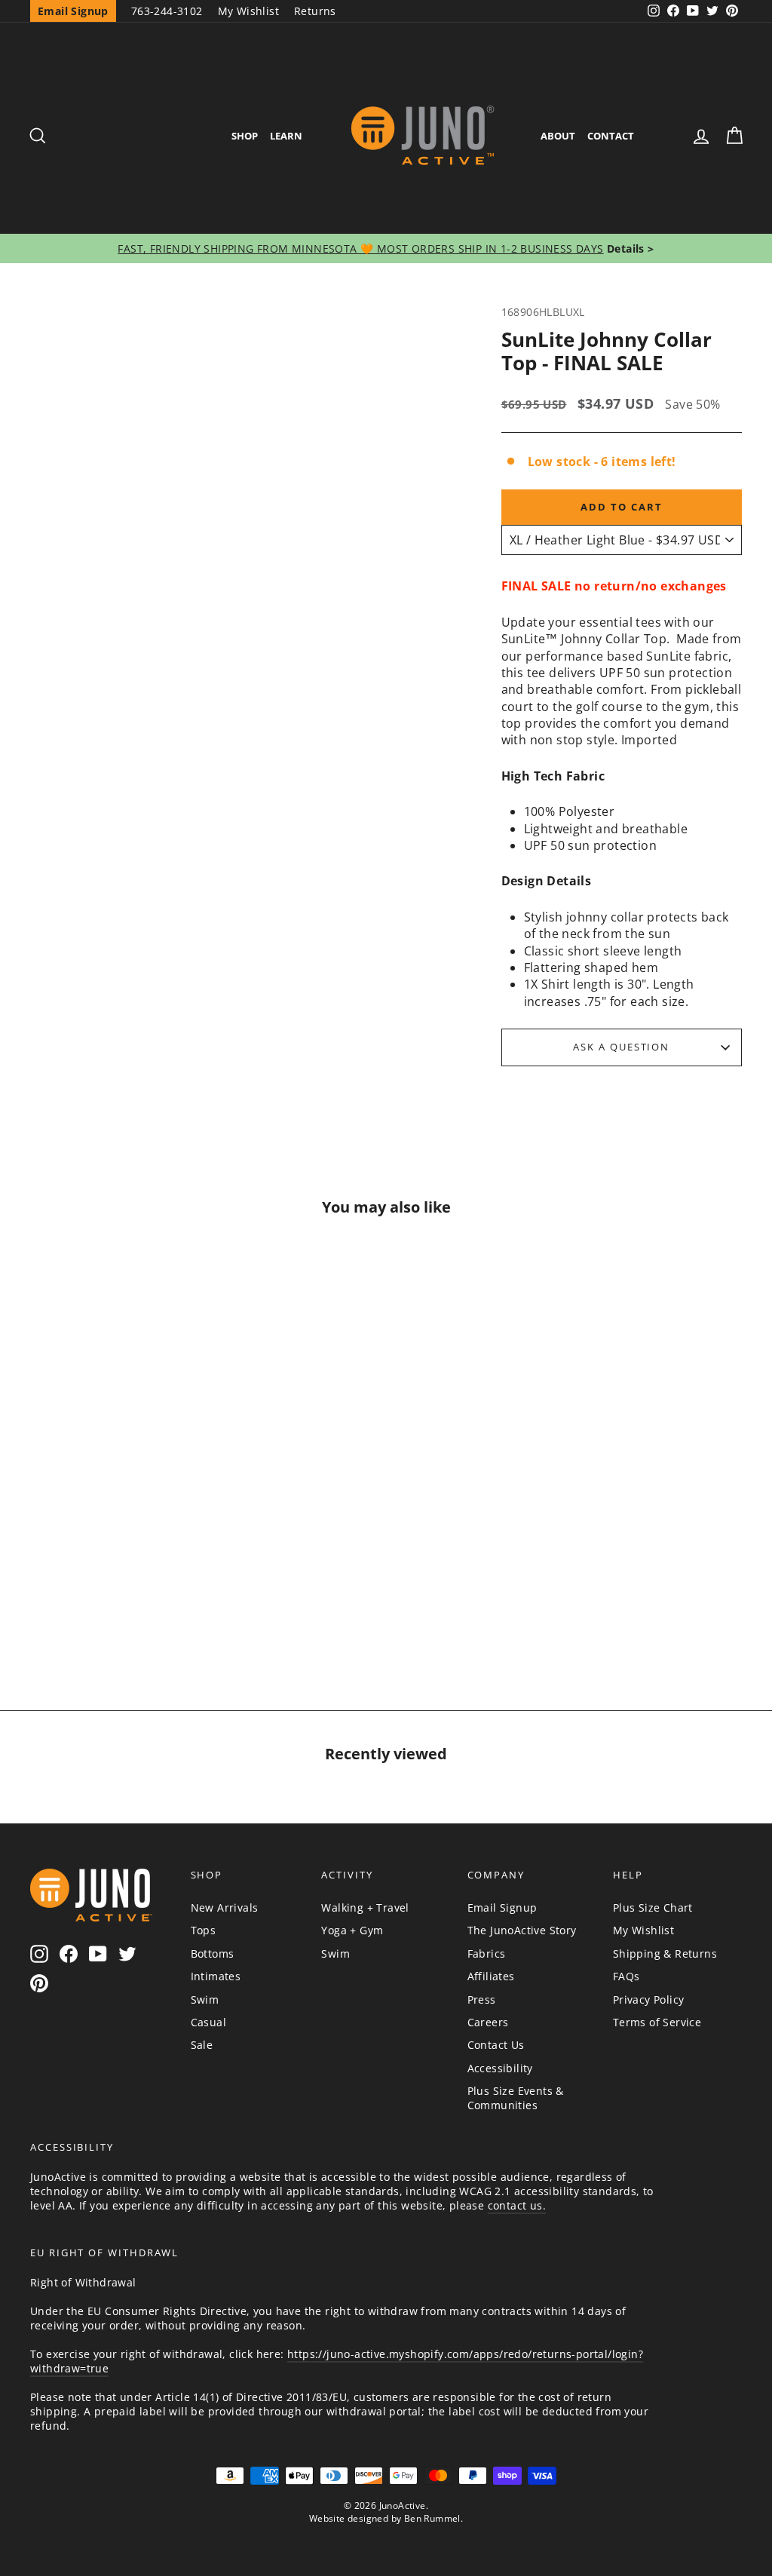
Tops (204, 1930)
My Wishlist (248, 11)
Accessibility (500, 2068)
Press (482, 1999)
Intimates (216, 1976)
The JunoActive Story (522, 1930)
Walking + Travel (365, 1907)
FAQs (626, 1976)
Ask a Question (621, 1047)
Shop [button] (245, 136)
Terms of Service (657, 2022)
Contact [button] (611, 136)
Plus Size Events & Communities (516, 2098)
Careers (488, 2022)
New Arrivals (225, 1907)
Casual (208, 2022)
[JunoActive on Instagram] (39, 1953)
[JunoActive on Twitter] (127, 1953)
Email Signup (502, 1907)
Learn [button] (286, 136)
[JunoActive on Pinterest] (39, 1984)
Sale (202, 2045)
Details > (629, 248)
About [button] (558, 136)
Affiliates (491, 1976)
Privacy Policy (649, 1999)
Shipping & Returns (665, 1953)
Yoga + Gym (352, 1930)
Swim (205, 1999)
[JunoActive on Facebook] (69, 1953)
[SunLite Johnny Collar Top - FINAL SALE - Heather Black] (131, 1594)
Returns (315, 11)
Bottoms (213, 1953)
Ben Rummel (432, 2518)
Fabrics (487, 1953)
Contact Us (496, 2045)
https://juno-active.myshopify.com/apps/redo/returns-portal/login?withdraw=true (337, 2361)
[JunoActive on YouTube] (98, 1953)
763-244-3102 (167, 11)
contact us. (517, 2205)
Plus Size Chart (653, 1907)
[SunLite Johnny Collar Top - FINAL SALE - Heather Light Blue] (95, 1594)
